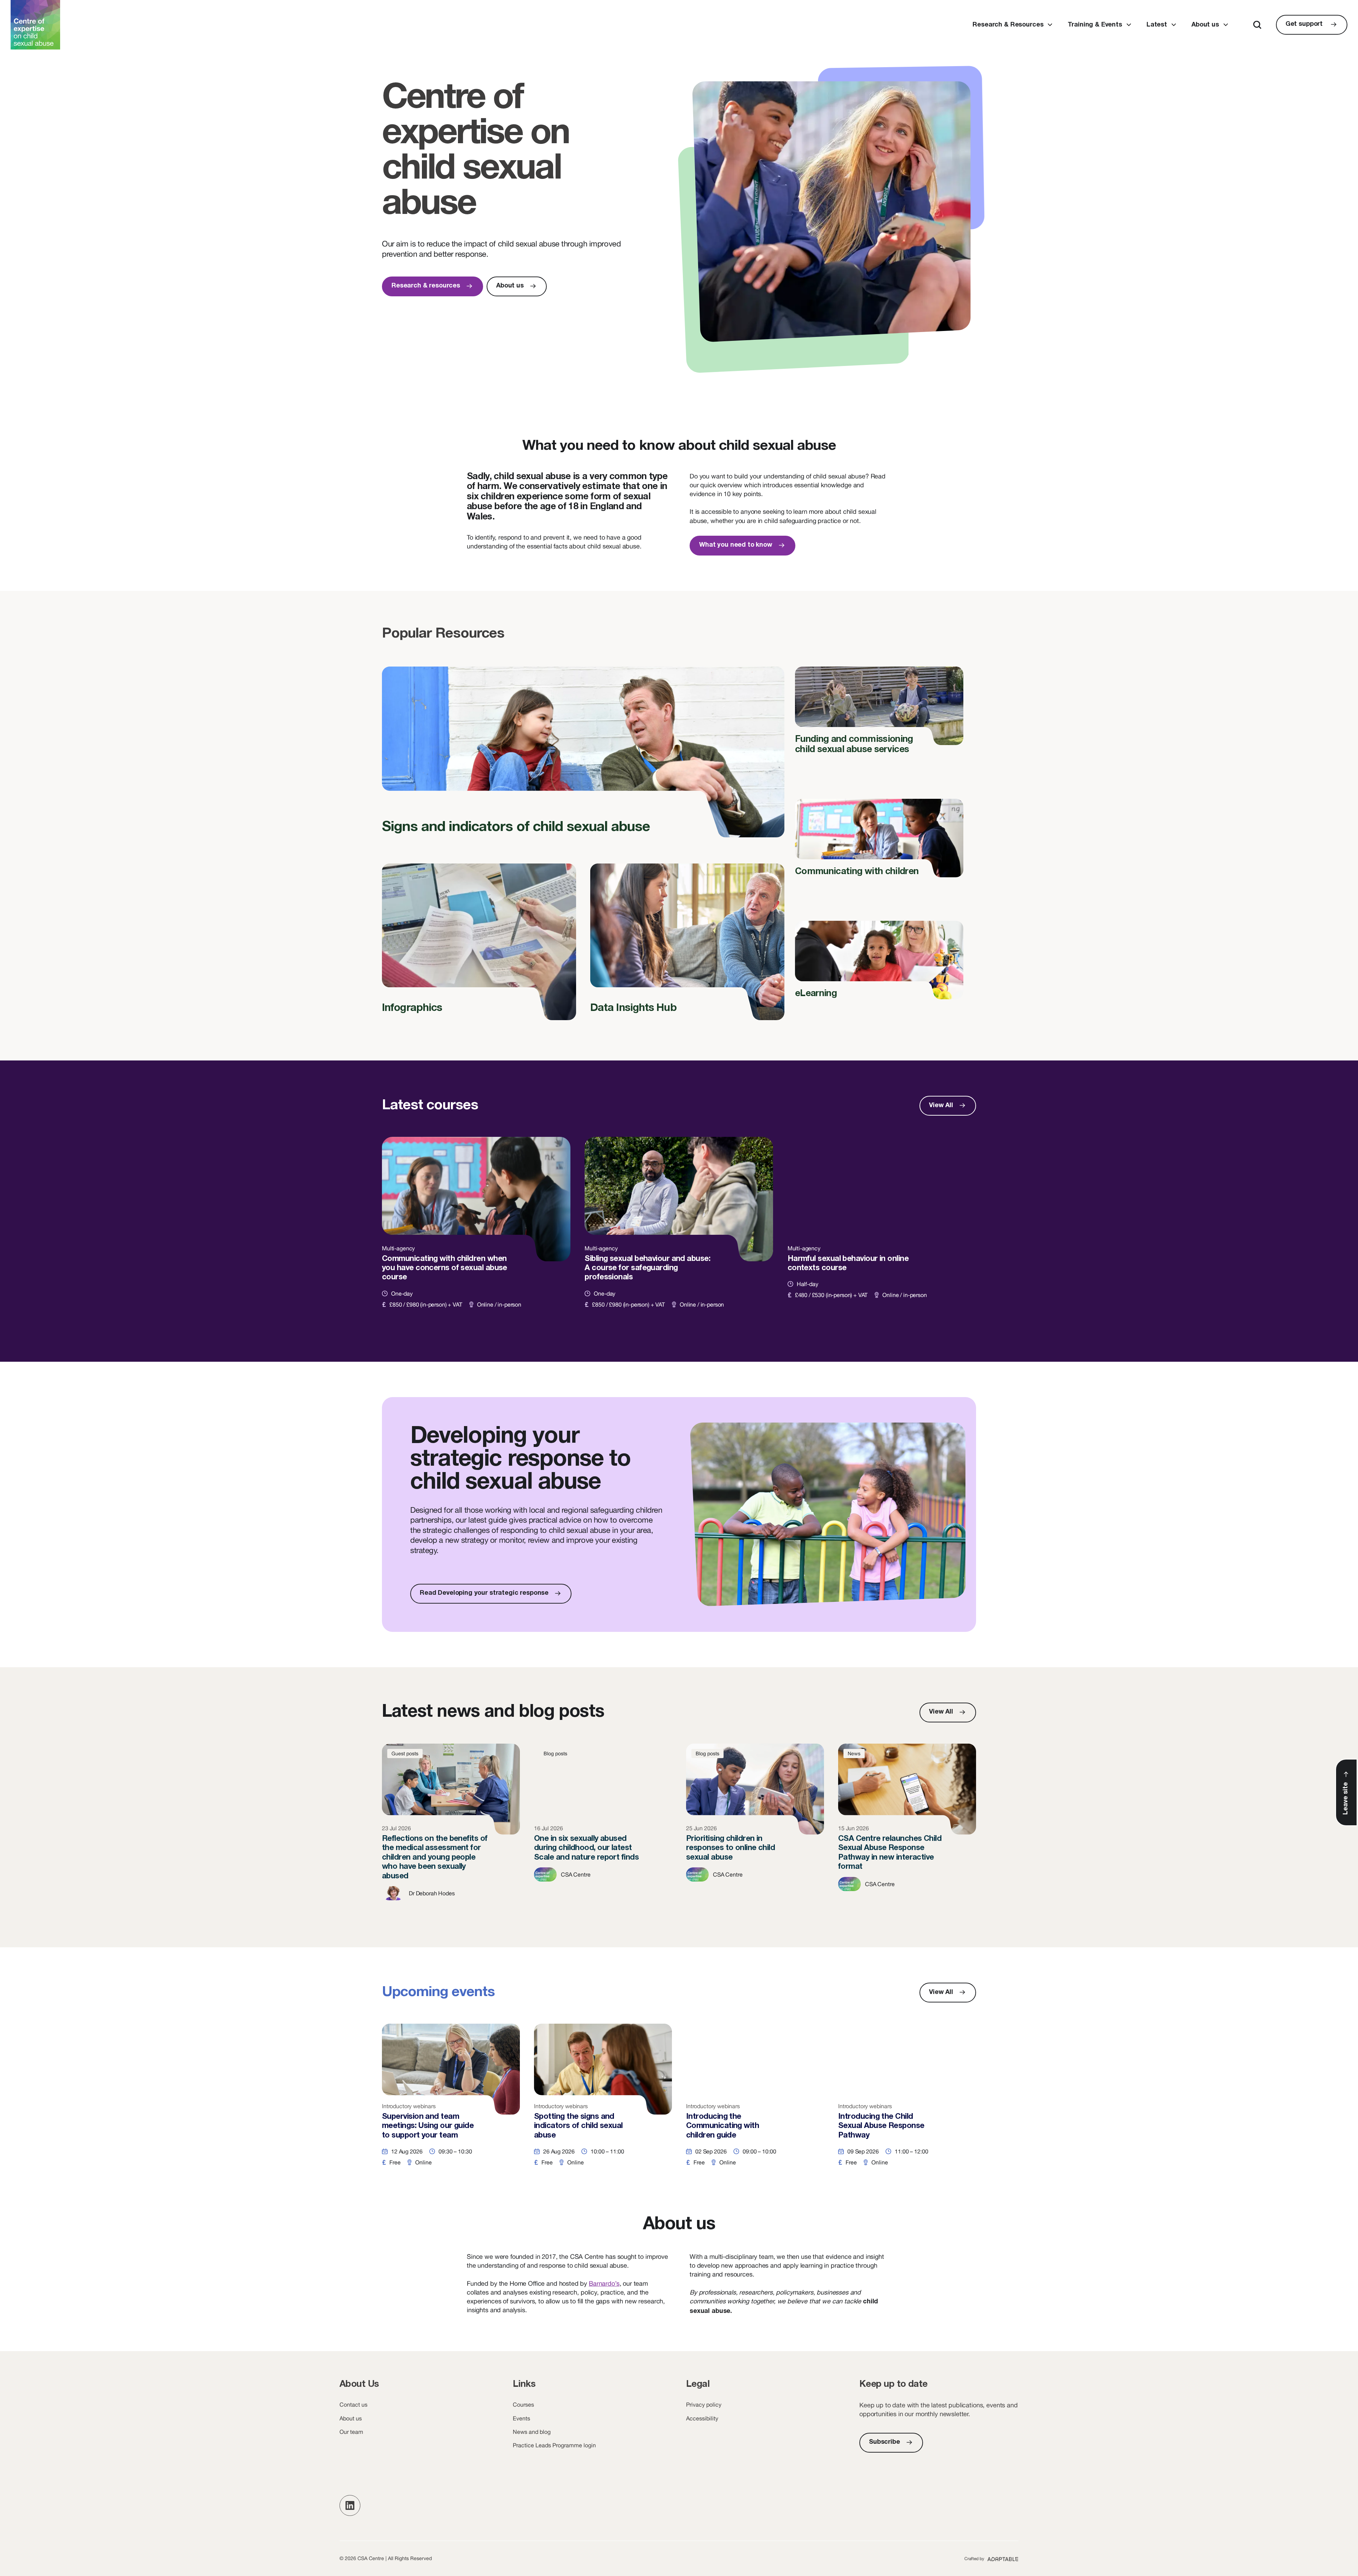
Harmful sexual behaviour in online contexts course (882, 1231)
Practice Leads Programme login (554, 2445)
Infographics (479, 948)
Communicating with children (879, 843)
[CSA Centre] (35, 25)
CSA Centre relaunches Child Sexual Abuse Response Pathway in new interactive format (907, 1828)
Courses (523, 2405)
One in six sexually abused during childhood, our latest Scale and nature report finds (603, 1828)
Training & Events (1095, 25)
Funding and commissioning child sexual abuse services (879, 716)
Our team (351, 2432)
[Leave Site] (1346, 1792)
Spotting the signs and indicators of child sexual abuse (603, 2102)
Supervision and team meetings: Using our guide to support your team (451, 2102)
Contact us (353, 2405)
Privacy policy (704, 2405)
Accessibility (702, 2418)
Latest (1157, 25)
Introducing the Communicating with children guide (755, 2102)
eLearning (879, 965)
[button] (350, 2505)
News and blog (532, 2432)
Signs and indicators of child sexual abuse (583, 760)
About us (1205, 25)
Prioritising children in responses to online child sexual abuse (755, 1828)
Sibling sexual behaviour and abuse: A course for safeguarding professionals (679, 1231)
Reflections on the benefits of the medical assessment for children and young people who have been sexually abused (451, 1828)
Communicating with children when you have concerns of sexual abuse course (476, 1231)
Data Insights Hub (687, 948)
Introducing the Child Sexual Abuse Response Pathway (907, 2102)
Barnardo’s (604, 2283)
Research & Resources (1008, 25)
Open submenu (1050, 25)
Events (521, 2418)
